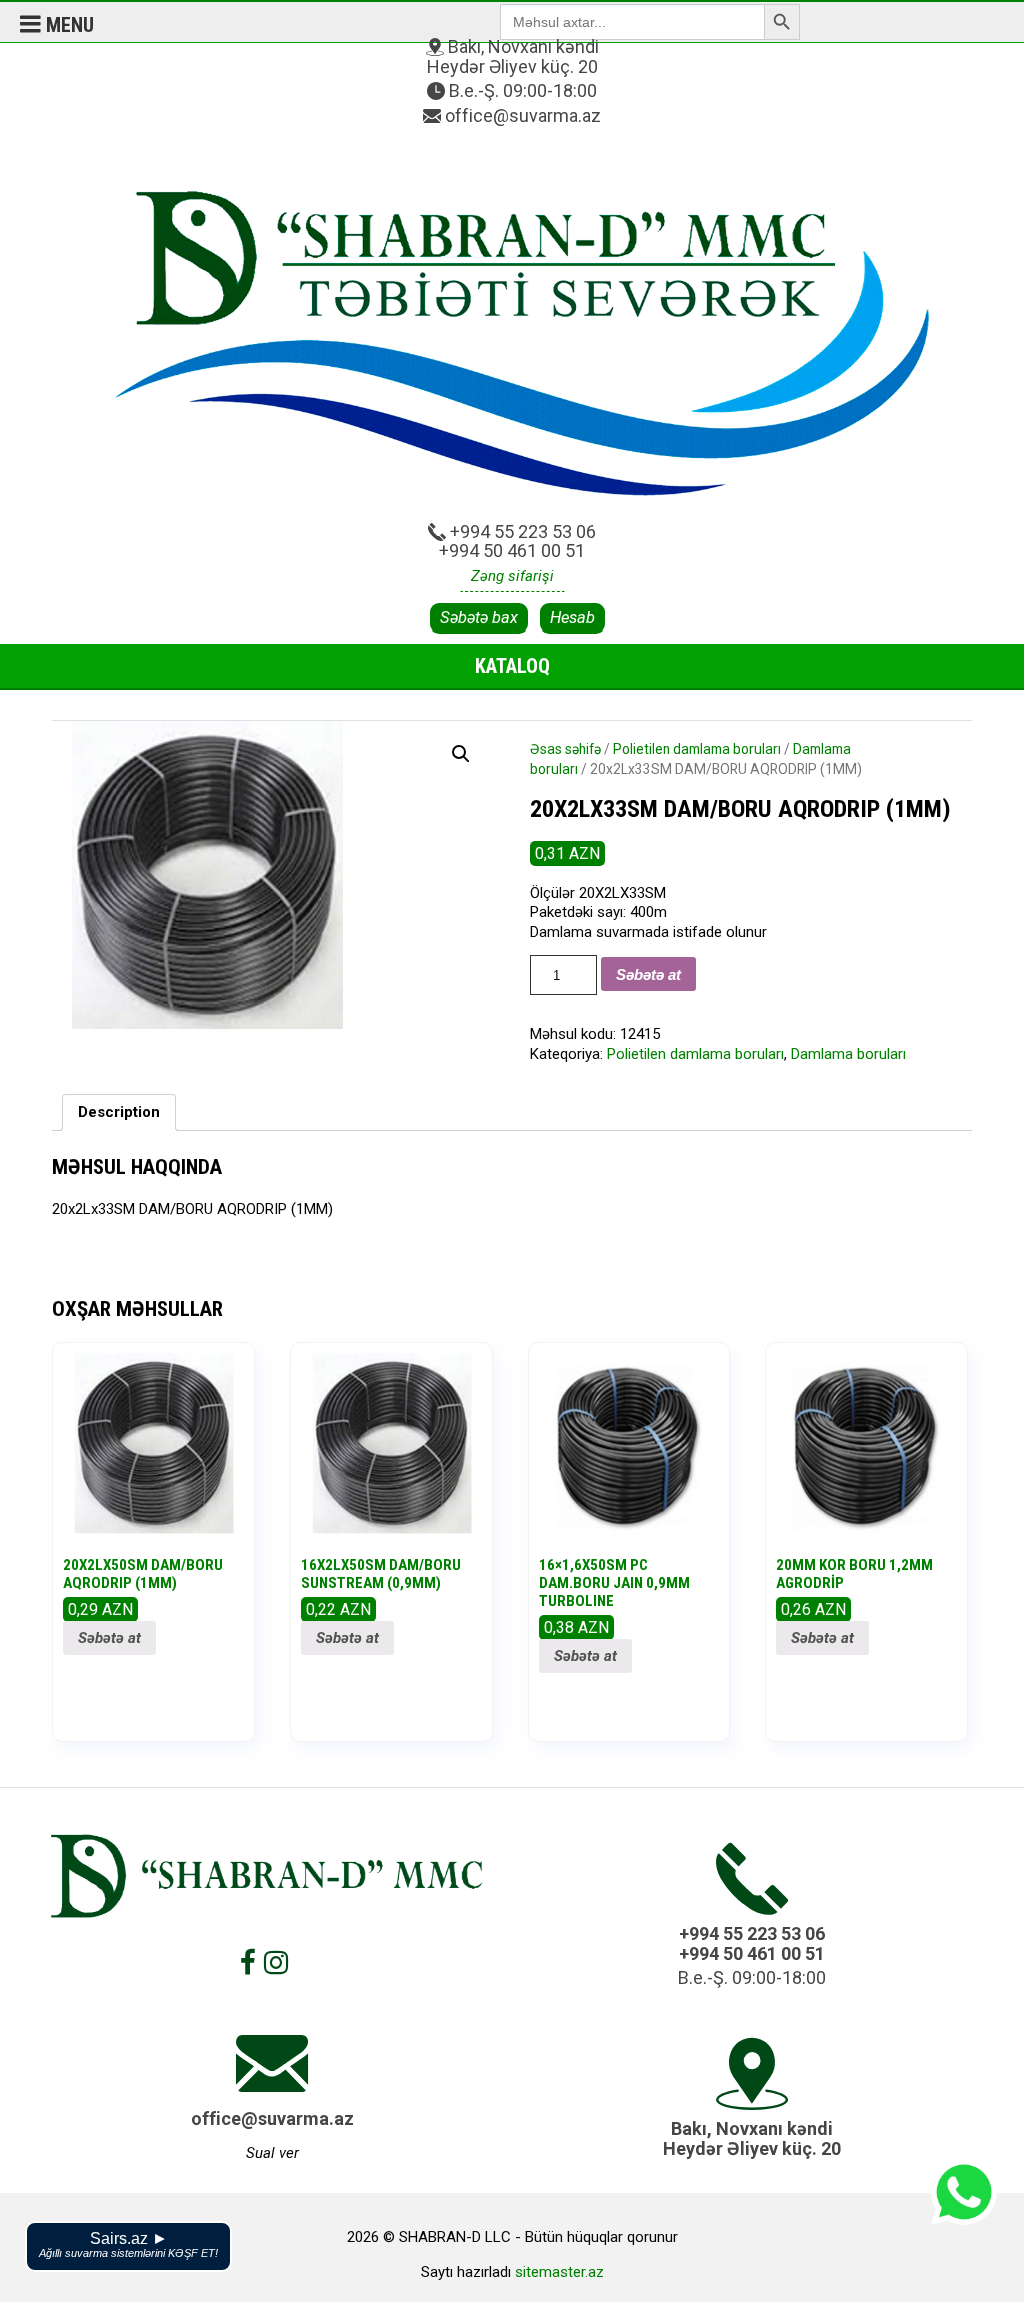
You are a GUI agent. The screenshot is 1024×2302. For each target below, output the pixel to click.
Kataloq (512, 666)
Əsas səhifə (565, 749)
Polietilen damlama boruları (697, 749)
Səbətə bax (479, 617)
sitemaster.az (559, 2272)
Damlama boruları (848, 1054)
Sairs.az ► (128, 2244)
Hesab (572, 617)
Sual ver (272, 2153)
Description (119, 1112)
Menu (67, 25)
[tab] (119, 1112)
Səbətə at (648, 974)
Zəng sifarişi (512, 576)
